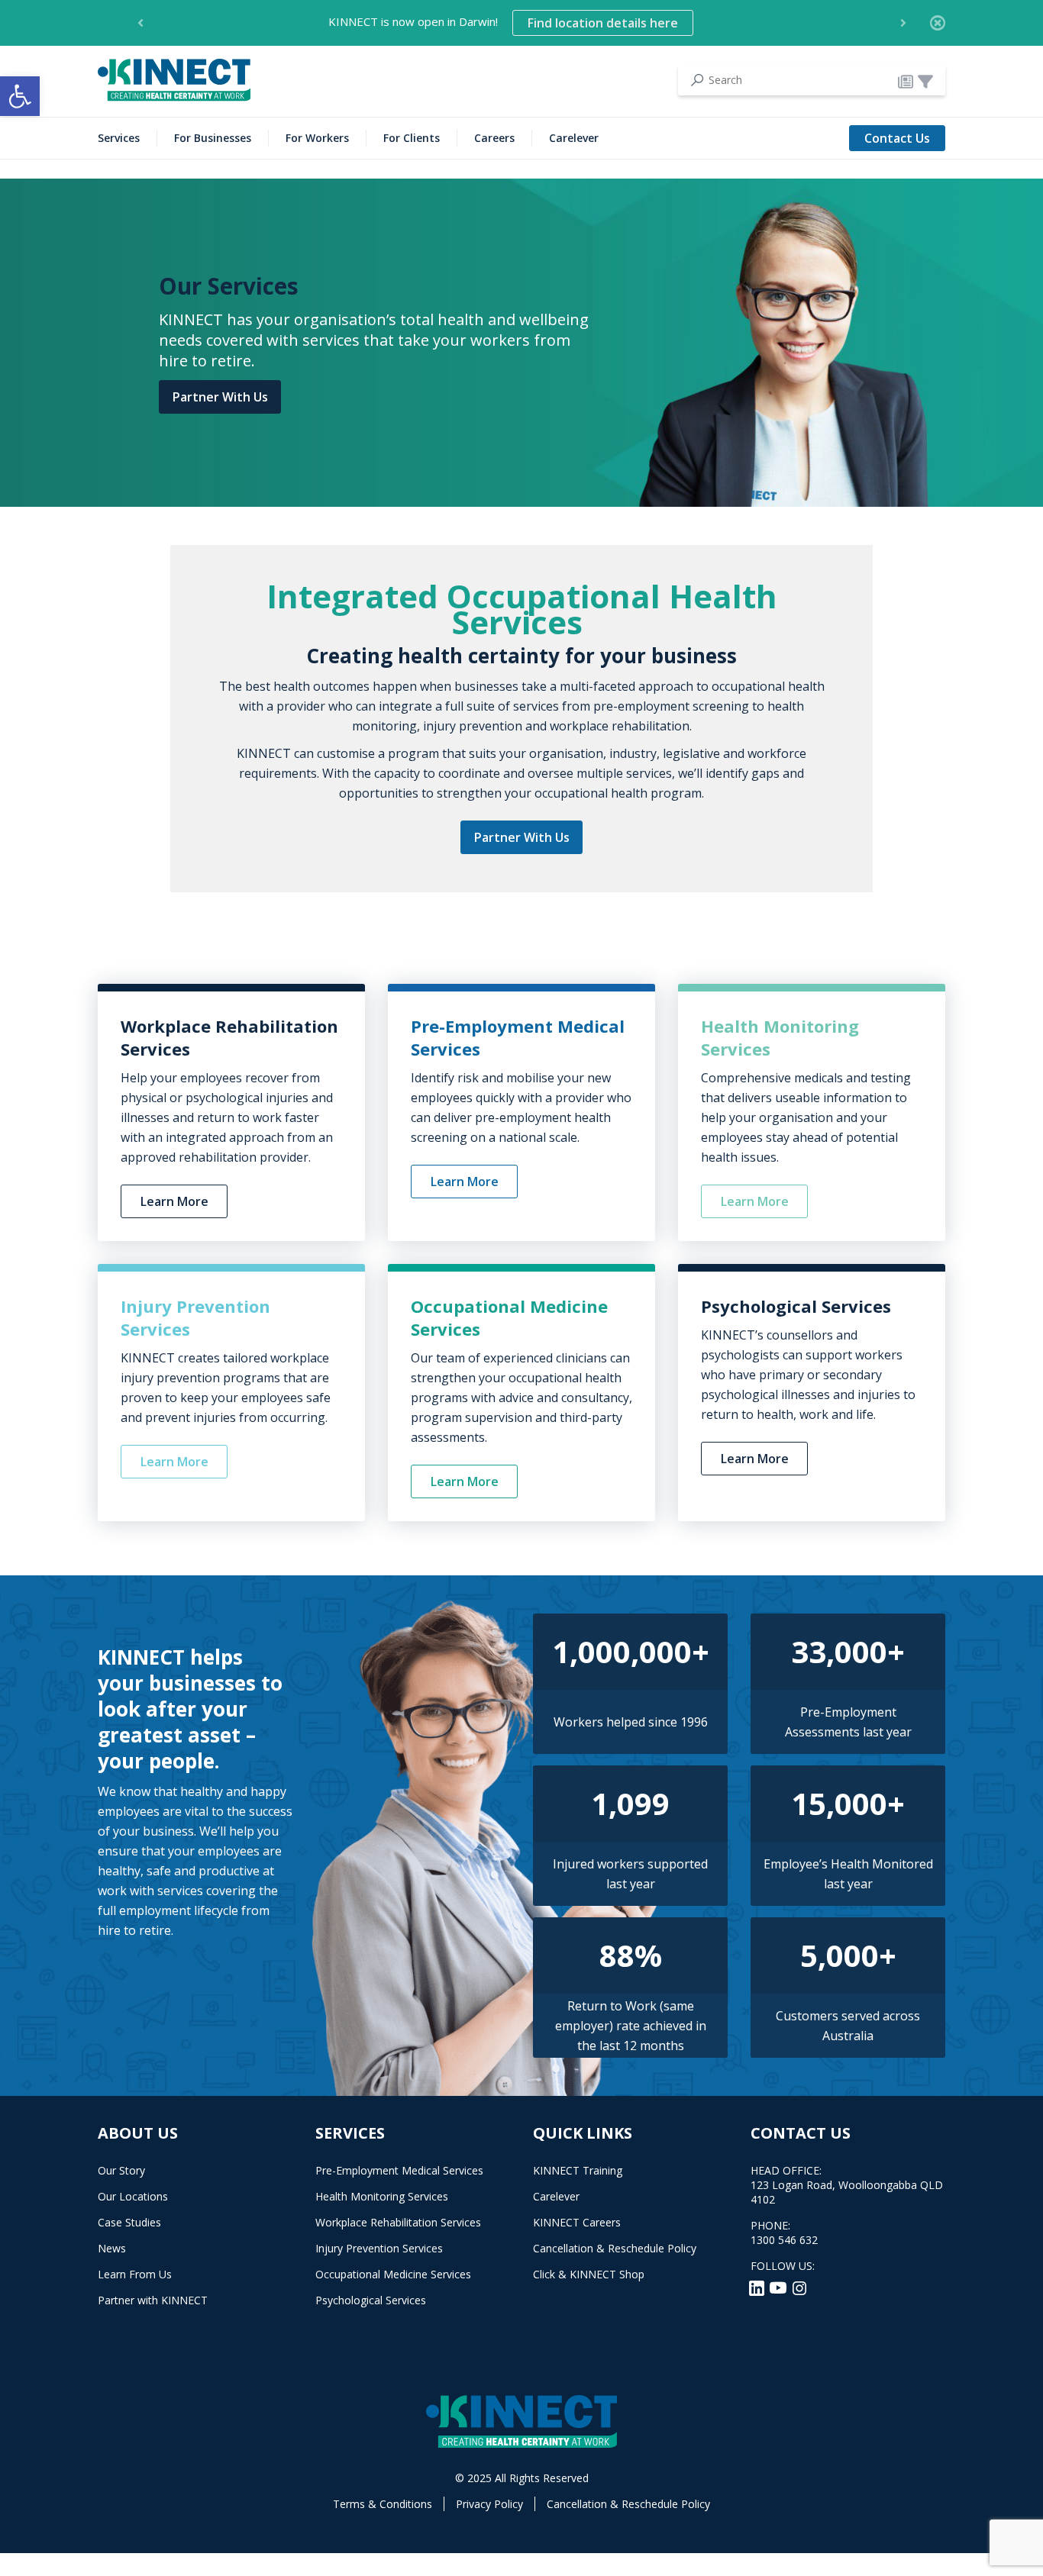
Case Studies (129, 2222)
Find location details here (603, 23)
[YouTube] (780, 2287)
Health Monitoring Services (382, 2196)
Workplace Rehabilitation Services (398, 2222)
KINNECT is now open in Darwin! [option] (503, 23)
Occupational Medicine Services (393, 2274)
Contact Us (897, 138)
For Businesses (213, 138)
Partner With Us (220, 397)
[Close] (938, 23)
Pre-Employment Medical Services (399, 2170)
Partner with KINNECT (153, 2300)
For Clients (412, 138)
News (112, 2248)
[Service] (925, 81)
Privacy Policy (489, 2504)
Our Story (121, 2170)
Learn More (174, 1201)
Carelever (574, 138)
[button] (20, 96)
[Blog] (906, 81)
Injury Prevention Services (379, 2248)
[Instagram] (799, 2287)
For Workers (317, 138)
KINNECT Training (578, 2170)
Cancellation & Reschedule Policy (615, 2248)
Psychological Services (371, 2300)
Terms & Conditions (383, 2504)
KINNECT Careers (577, 2222)
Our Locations (133, 2196)
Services (119, 138)
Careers (494, 138)
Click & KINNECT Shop (589, 2274)
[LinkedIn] (758, 2287)
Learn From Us (135, 2274)
